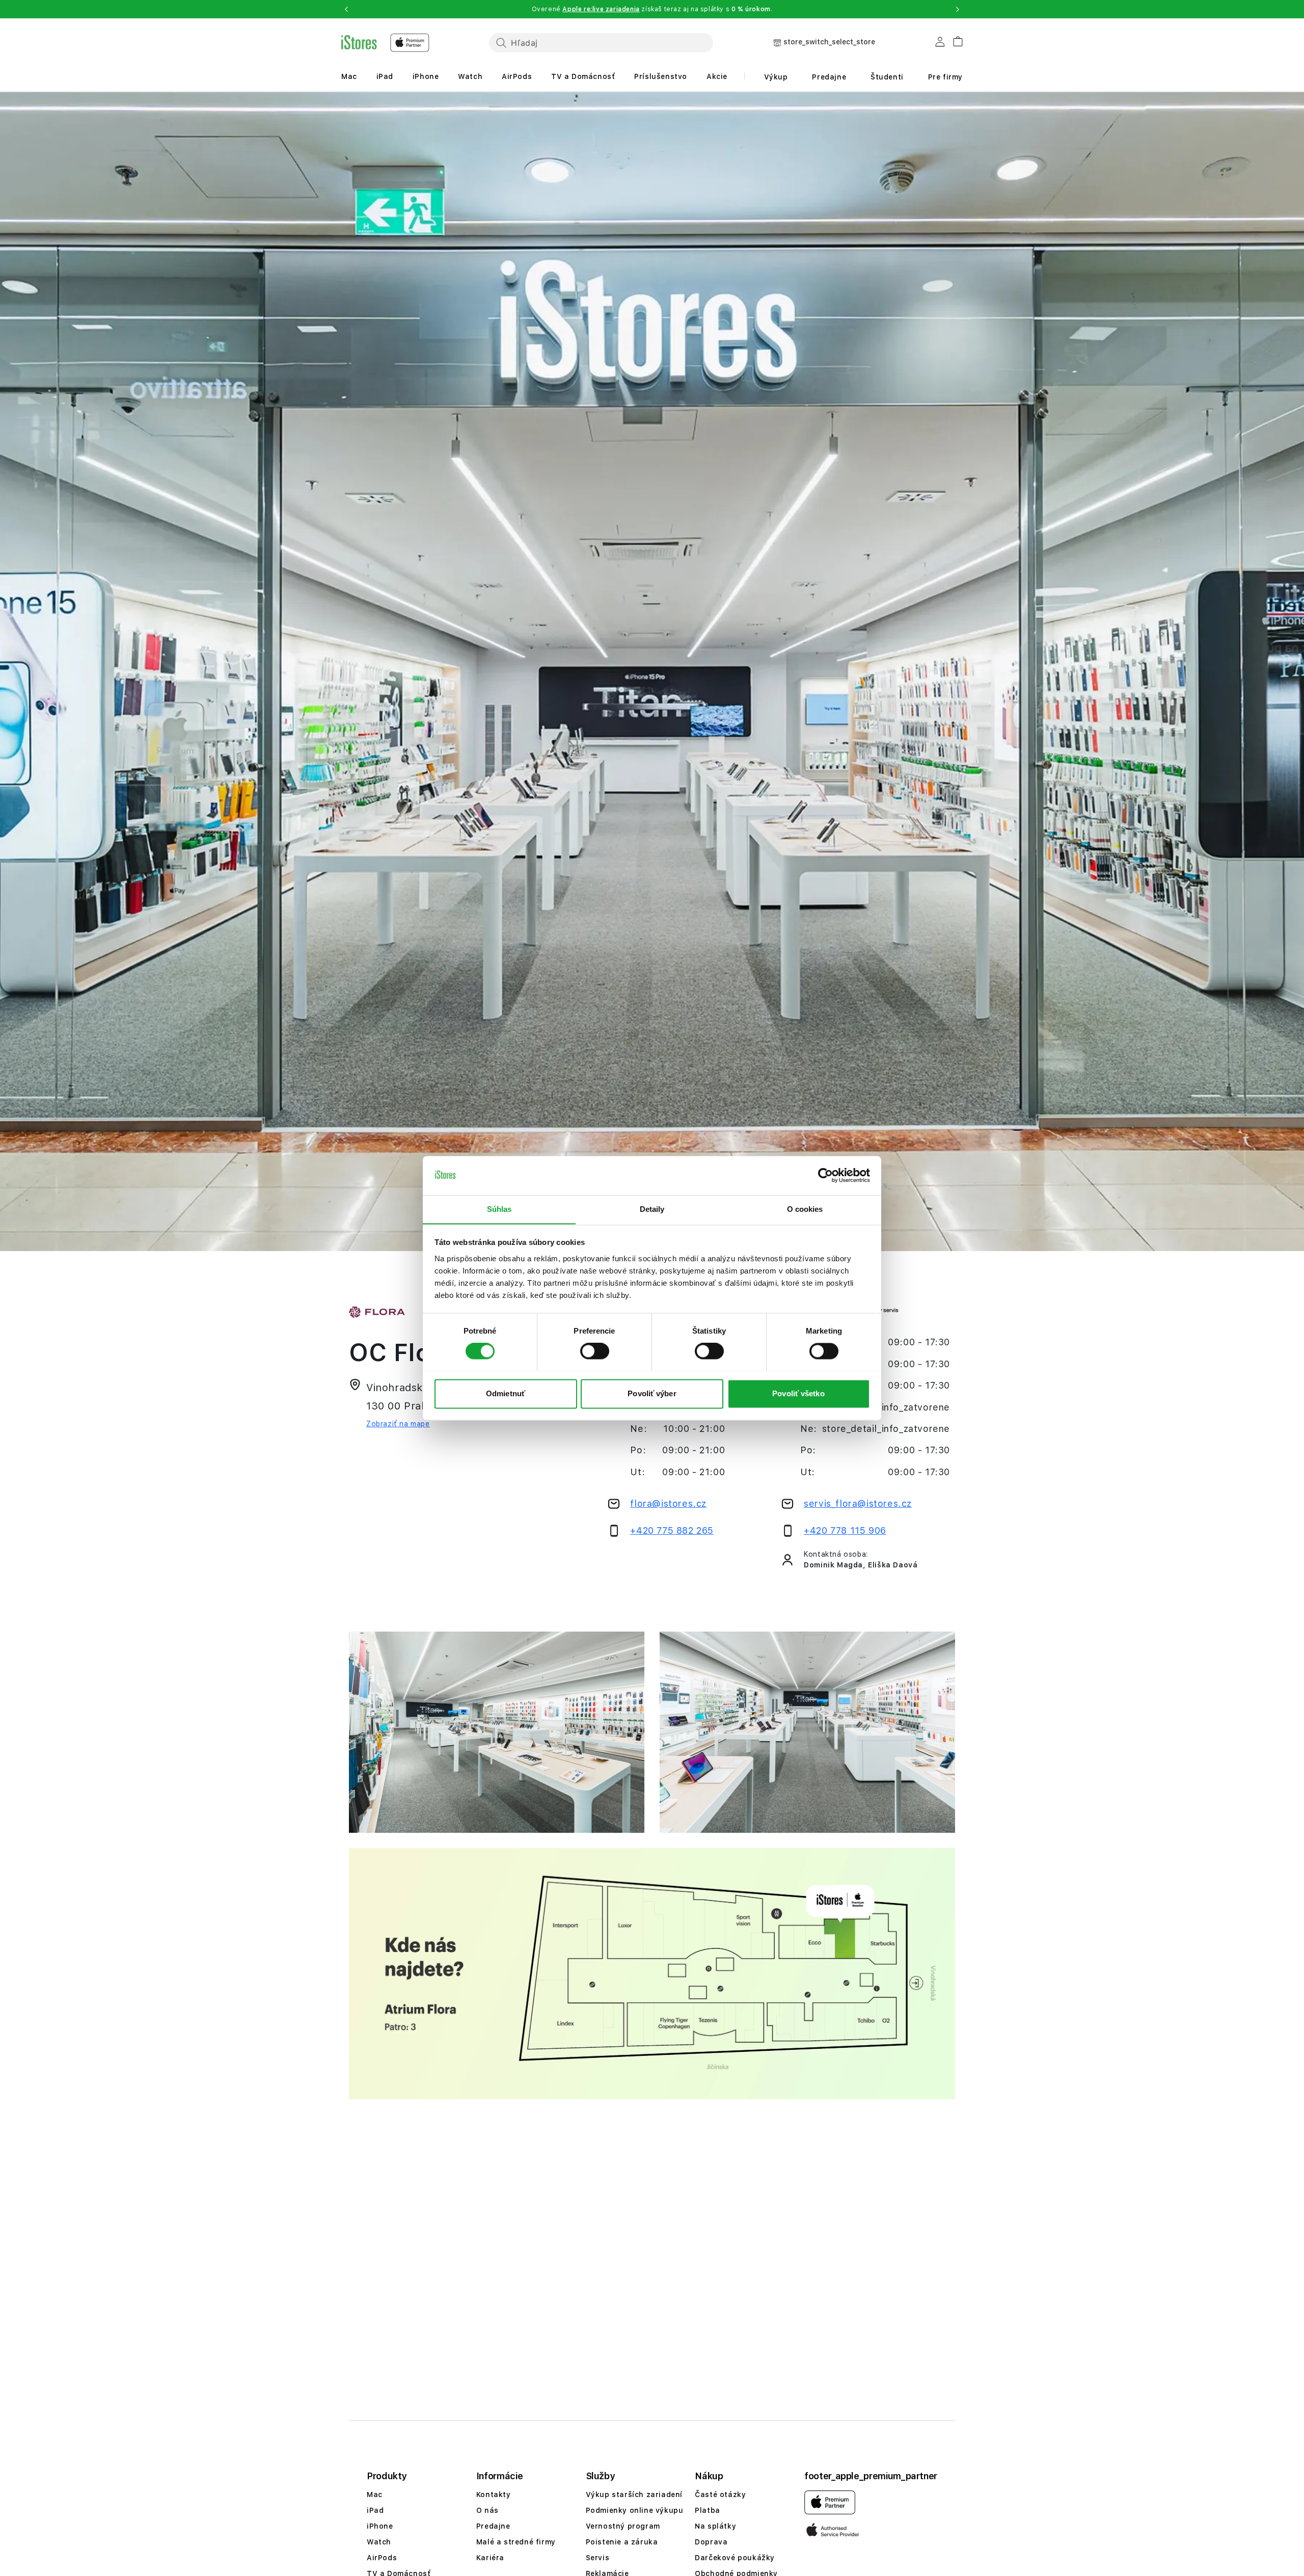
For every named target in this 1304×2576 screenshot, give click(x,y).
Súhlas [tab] (499, 1209)
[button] (346, 9)
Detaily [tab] (652, 1209)
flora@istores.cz (668, 1503)
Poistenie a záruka (622, 2542)
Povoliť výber (652, 1393)
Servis (598, 2558)
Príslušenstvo (661, 76)
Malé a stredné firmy (516, 2542)
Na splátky (715, 2526)
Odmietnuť (506, 1393)
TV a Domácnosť (583, 76)
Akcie (717, 76)
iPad (385, 76)
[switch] (595, 1351)
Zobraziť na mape (398, 1424)
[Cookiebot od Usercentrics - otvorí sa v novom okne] (825, 1175)
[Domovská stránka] (385, 43)
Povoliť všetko (798, 1393)
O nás (487, 2510)
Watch (470, 76)
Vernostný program (623, 2526)
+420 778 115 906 (845, 1530)
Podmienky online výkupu (635, 2510)
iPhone (426, 76)
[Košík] (954, 40)
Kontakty (494, 2494)
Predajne (829, 77)
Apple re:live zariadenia (601, 9)
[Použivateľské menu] (940, 44)
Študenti (887, 77)
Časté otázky (720, 2494)
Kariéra (490, 2558)
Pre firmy (945, 77)
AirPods (517, 76)
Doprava (711, 2542)
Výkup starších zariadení (634, 2494)
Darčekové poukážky (735, 2558)
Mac (349, 76)
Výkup (776, 77)
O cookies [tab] (805, 1209)
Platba (708, 2510)
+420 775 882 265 (672, 1530)
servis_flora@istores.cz (858, 1503)
